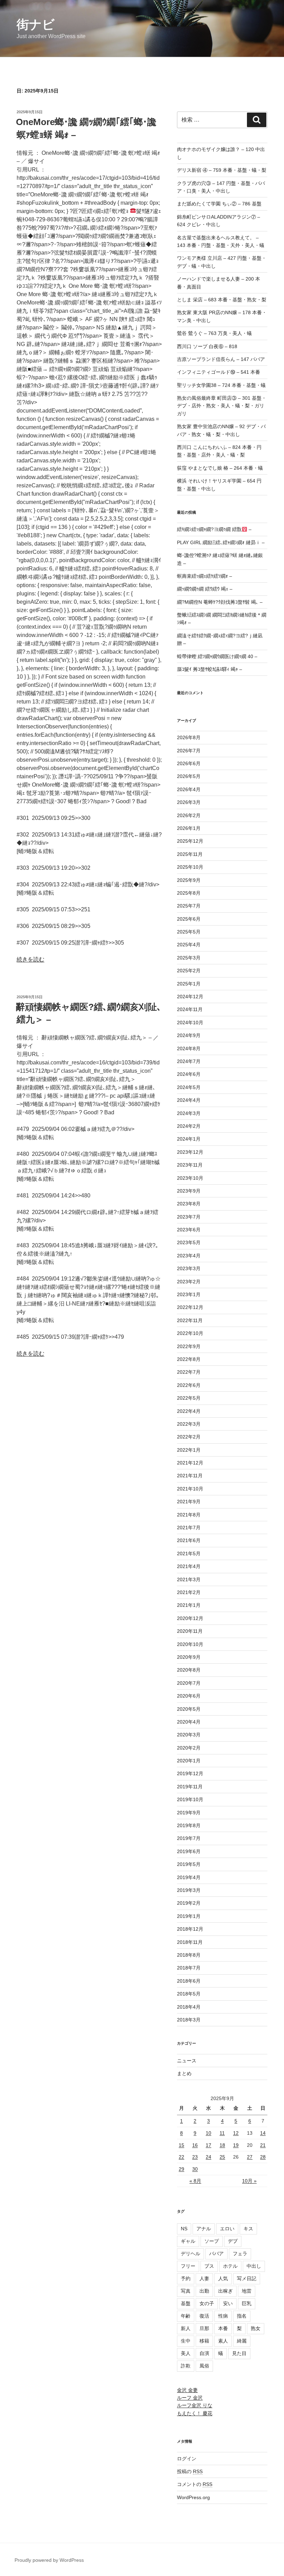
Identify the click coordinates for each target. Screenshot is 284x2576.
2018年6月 (189, 1981)
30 (195, 2169)
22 (181, 2157)
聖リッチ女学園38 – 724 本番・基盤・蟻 (221, 385)
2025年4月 (189, 945)
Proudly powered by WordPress (49, 2560)
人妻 (204, 2278)
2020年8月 (189, 1670)
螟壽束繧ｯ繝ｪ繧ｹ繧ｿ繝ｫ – (205, 576)
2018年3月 (189, 2020)
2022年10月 (190, 1333)
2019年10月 (190, 1799)
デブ (233, 2241)
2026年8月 (189, 737)
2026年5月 (189, 776)
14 (263, 2133)
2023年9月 (189, 1191)
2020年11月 (190, 1631)
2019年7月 (189, 1838)
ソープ (212, 2241)
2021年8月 (189, 1515)
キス (248, 2229)
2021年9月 (189, 1502)
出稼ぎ (225, 2291)
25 (222, 2157)
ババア (216, 2254)
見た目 (239, 2353)
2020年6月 (189, 1696)
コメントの (195, 2484)
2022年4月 (189, 1411)
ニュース (187, 2061)
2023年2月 (189, 1282)
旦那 (204, 2328)
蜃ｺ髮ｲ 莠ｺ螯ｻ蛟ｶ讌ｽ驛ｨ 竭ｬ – (210, 669)
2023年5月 (189, 1242)
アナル (204, 2229)
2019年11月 (190, 1787)
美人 (186, 2353)
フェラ (240, 2254)
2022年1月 (189, 1450)
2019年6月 (189, 1851)
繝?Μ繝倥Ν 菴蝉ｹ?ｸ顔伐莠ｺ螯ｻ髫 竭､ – (220, 602)
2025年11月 (190, 854)
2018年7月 (189, 1968)
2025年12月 (190, 841)
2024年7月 (189, 1061)
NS (184, 2229)
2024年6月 (189, 1074)
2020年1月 (189, 1761)
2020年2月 (189, 1748)
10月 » (249, 2181)
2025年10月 (190, 867)
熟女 (256, 2328)
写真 (186, 2291)
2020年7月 (189, 1683)
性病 (223, 2316)
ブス (209, 2266)
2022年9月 (189, 1346)
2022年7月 (189, 1372)
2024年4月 (189, 1100)
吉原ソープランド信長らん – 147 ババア (221, 359)
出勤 (204, 2291)
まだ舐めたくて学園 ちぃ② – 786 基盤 (219, 204)
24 (208, 2157)
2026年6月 (189, 763)
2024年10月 (190, 1023)
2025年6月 (189, 919)
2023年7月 (189, 1217)
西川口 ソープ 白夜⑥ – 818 (207, 346)
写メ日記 (247, 2278)
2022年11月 (190, 1320)
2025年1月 (189, 984)
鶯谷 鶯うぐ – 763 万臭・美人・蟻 (214, 333)
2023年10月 (190, 1178)
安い (228, 2303)
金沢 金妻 (187, 2390)
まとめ (184, 2073)
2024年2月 (189, 1126)
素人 (223, 2341)
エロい (227, 2229)
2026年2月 (189, 815)
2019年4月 (189, 1877)
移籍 (204, 2341)
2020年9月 (189, 1657)
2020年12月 (190, 1618)
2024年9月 (189, 1035)
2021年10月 (190, 1489)
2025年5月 (189, 932)
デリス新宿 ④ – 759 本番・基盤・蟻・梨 (222, 170)
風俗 (204, 2366)
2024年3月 (189, 1113)
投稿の (190, 2471)
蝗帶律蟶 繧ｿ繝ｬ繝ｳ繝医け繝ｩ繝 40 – (217, 656)
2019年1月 (189, 1916)
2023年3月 (189, 1268)
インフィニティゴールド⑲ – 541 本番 (219, 372)
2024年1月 (189, 1139)
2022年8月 (189, 1359)
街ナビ (36, 24)
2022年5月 (189, 1398)
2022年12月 (190, 1307)
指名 (242, 2316)
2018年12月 (190, 1929)
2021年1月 (189, 1605)
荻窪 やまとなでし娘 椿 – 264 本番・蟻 (220, 468)
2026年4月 (189, 789)
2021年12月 (190, 1463)
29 (181, 2169)
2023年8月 (189, 1204)
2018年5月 (189, 1994)
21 (263, 2145)
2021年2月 (189, 1592)
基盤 (186, 2303)
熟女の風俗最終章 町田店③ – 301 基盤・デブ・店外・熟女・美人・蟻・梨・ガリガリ (222, 406)
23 (195, 2157)
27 (250, 2157)
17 (208, 2145)
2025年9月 (189, 880)
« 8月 (195, 2181)
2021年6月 (189, 1540)
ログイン (187, 2459)
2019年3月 (189, 1890)
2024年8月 (189, 1048)
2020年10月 (190, 1644)
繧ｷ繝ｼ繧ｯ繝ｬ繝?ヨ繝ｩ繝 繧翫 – (214, 529)
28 (263, 2157)
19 (236, 2145)
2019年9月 (189, 1813)
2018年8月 (189, 1955)
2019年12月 (190, 1773)
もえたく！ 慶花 (195, 2413)
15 (181, 2145)
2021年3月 (189, 1579)
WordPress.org (193, 2497)
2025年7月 (189, 906)
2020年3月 (189, 1735)
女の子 (207, 2303)
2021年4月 (189, 1566)
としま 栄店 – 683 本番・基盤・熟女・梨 (222, 300)
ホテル (230, 2266)
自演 (204, 2353)
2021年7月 (189, 1528)
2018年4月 (189, 2007)
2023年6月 (189, 1230)
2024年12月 (190, 997)
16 (195, 2145)
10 (208, 2133)
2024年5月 (189, 1087)
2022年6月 (189, 1385)
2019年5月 (189, 1864)
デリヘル (190, 2254)
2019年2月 (189, 1903)
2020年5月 (189, 1709)
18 (222, 2145)
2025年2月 (189, 971)
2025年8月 (189, 893)
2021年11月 (190, 1476)
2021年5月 (189, 1553)
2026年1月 (189, 828)
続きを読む (30, 959)
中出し (254, 2266)
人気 (223, 2278)
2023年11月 (190, 1165)
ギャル (188, 2241)
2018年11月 (190, 1942)
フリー (188, 2266)
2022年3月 (189, 1424)
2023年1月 (189, 1294)
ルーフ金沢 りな (195, 2405)
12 (236, 2133)
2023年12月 (190, 1152)
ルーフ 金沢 (190, 2398)
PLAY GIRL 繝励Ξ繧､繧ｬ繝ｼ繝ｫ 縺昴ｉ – (221, 542)
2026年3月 (189, 802)
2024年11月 (190, 1009)
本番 (223, 2328)
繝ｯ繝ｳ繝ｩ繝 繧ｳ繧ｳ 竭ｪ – (205, 589)
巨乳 (247, 2303)
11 (222, 2133)
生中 (186, 2341)
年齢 (186, 2316)
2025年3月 (189, 958)
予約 (186, 2278)
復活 (204, 2316)
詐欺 (186, 2366)
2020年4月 (189, 1722)
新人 (186, 2328)
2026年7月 (189, 751)
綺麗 (242, 2341)
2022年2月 (189, 1437)
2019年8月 (189, 1825)
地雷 (247, 2291)
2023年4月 (189, 1256)
